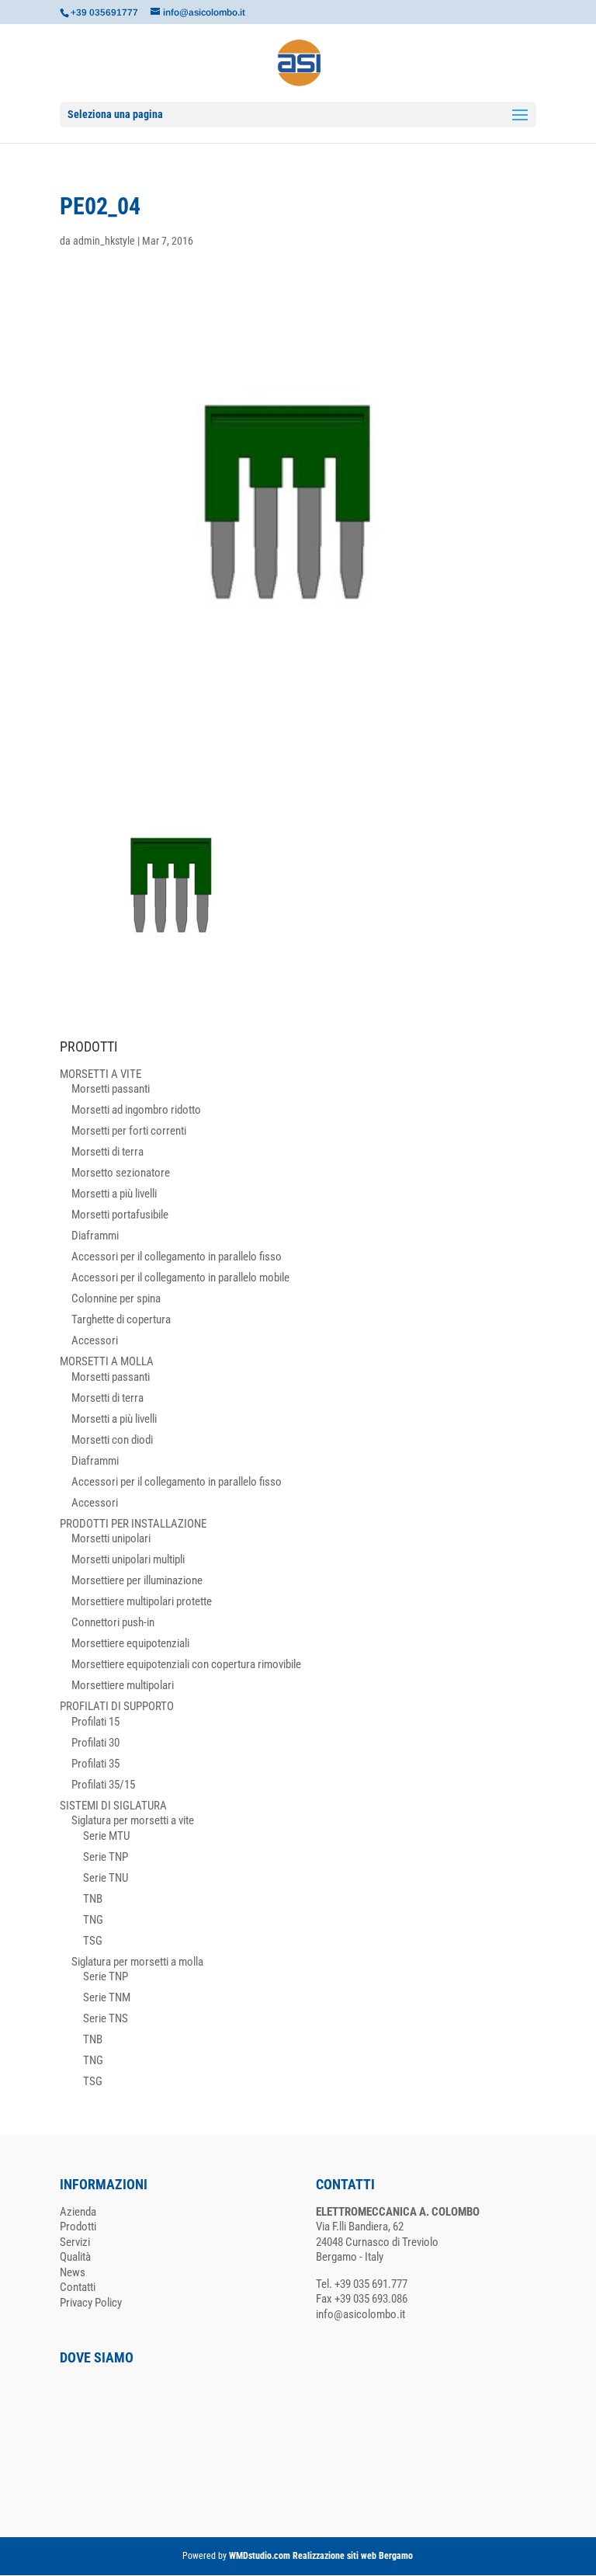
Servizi (75, 2242)
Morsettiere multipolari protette (142, 1601)
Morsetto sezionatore (121, 1173)
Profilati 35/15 (103, 1785)
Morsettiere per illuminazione (137, 1580)
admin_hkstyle (104, 241)
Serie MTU (106, 1836)
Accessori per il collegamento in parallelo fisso (177, 1257)
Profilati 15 (95, 1722)
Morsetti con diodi (112, 1440)
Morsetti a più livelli (114, 1194)
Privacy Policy (91, 2303)
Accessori (95, 1340)
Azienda (78, 2212)
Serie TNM (107, 1997)
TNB (93, 1899)
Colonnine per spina (116, 1298)
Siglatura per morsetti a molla (137, 1962)
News (73, 2272)
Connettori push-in (113, 1622)
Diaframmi (95, 1236)
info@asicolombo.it (360, 2314)
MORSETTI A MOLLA (107, 1361)
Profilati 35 (95, 1764)
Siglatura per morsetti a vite (133, 1820)
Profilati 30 (95, 1743)
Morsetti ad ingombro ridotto (136, 1110)
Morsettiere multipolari (123, 1685)
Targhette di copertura (121, 1319)
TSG (93, 1941)
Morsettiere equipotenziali (130, 1643)
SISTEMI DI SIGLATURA (113, 1806)
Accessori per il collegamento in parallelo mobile (180, 1278)
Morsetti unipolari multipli (128, 1559)
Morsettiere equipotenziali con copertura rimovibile (186, 1664)
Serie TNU (106, 1878)
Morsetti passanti (111, 1089)
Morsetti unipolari (111, 1538)
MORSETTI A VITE (100, 1074)
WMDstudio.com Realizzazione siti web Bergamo (321, 2556)
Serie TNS (106, 2018)
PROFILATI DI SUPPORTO (117, 1706)
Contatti (78, 2287)
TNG (93, 1920)
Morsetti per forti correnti (129, 1131)
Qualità (75, 2257)
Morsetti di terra (107, 1152)
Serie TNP (106, 1857)
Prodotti (78, 2227)
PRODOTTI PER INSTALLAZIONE (133, 1524)
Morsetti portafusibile (120, 1215)
